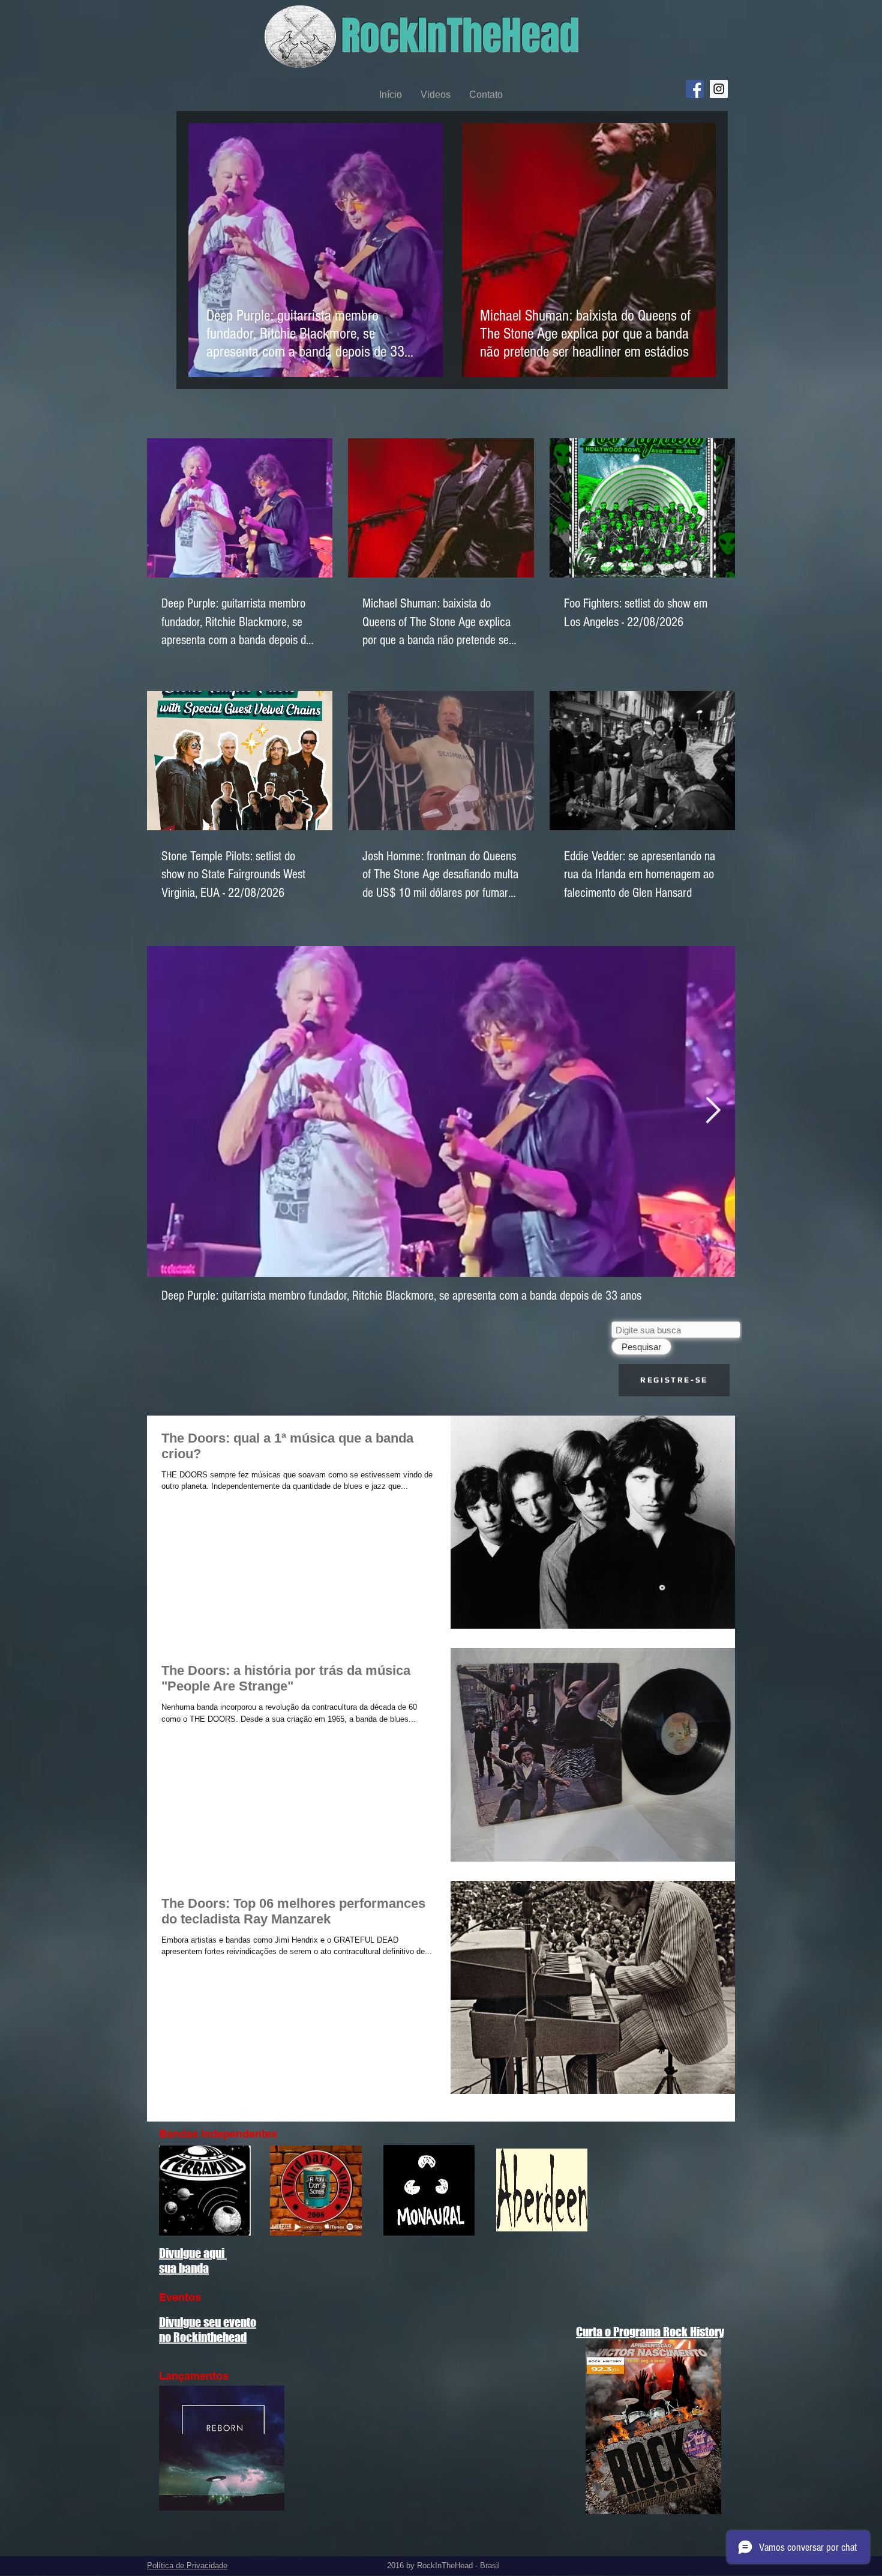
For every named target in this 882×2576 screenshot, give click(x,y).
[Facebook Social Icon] (695, 89)
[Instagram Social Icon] (719, 89)
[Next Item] (713, 1111)
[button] (674, 1380)
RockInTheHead (460, 36)
